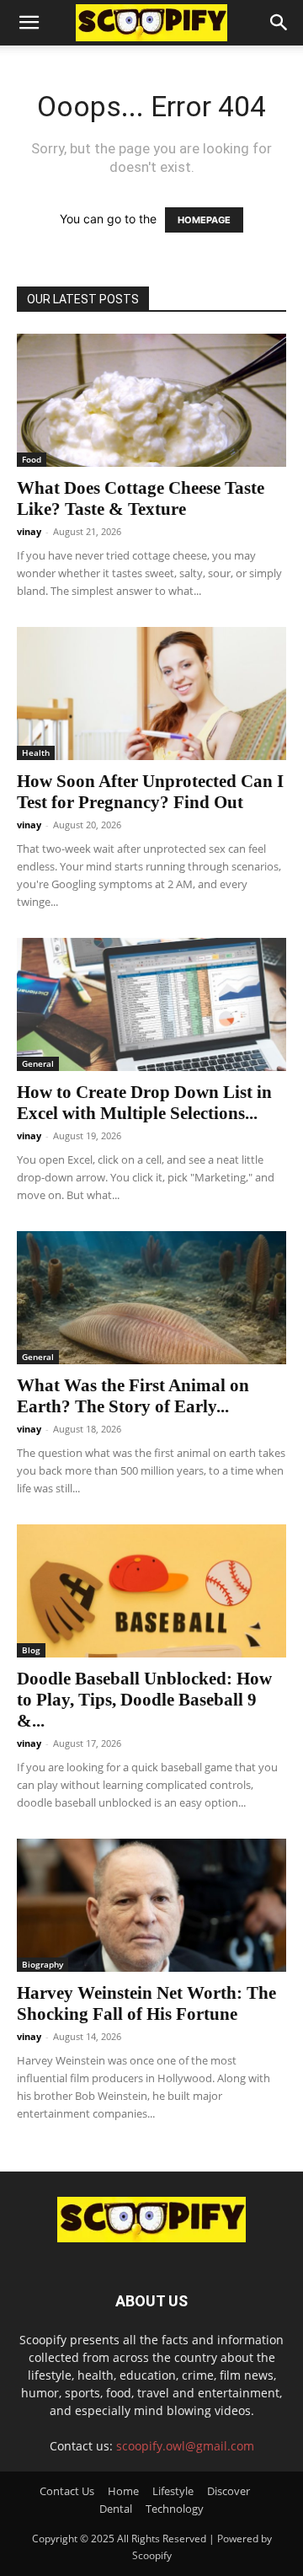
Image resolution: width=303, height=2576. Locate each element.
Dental (116, 2509)
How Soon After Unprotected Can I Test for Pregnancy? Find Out (150, 792)
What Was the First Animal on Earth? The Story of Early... (133, 1396)
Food (32, 459)
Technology (175, 2509)
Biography (43, 1964)
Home (123, 2491)
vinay (29, 531)
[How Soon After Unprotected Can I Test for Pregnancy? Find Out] (151, 694)
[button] (29, 23)
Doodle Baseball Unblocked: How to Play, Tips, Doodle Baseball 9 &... (144, 1700)
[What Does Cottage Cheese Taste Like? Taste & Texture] (151, 400)
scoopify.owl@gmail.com (185, 2446)
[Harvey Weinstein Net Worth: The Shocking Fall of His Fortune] (151, 1905)
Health (36, 752)
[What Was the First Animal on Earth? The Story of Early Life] (151, 1298)
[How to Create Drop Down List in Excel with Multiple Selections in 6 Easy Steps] (151, 1004)
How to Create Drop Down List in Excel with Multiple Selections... (144, 1103)
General (38, 1063)
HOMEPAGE (204, 220)
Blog (31, 1650)
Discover (229, 2491)
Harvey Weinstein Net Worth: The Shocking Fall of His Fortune (146, 2003)
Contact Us (67, 2491)
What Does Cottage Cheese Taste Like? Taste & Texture (141, 498)
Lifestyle (173, 2491)
